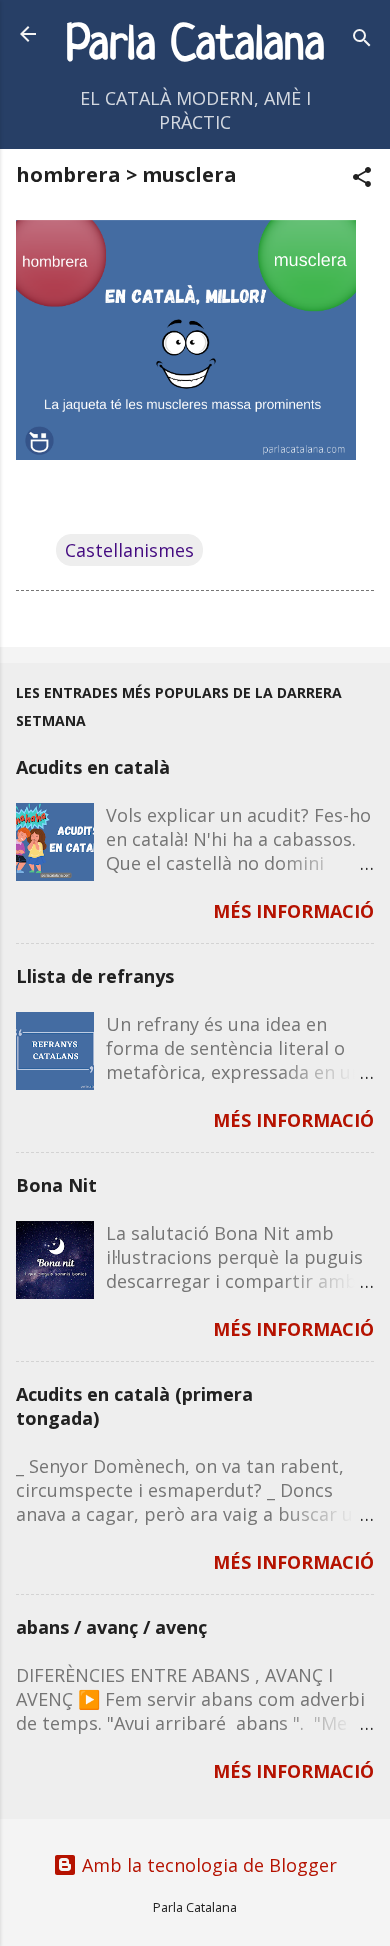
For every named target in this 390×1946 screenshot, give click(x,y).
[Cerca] (362, 40)
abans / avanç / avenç (111, 1627)
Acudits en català (93, 767)
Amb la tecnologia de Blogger (207, 1865)
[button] (362, 179)
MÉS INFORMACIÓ (293, 911)
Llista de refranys (95, 976)
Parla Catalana (195, 46)
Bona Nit (56, 1185)
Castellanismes (129, 550)
